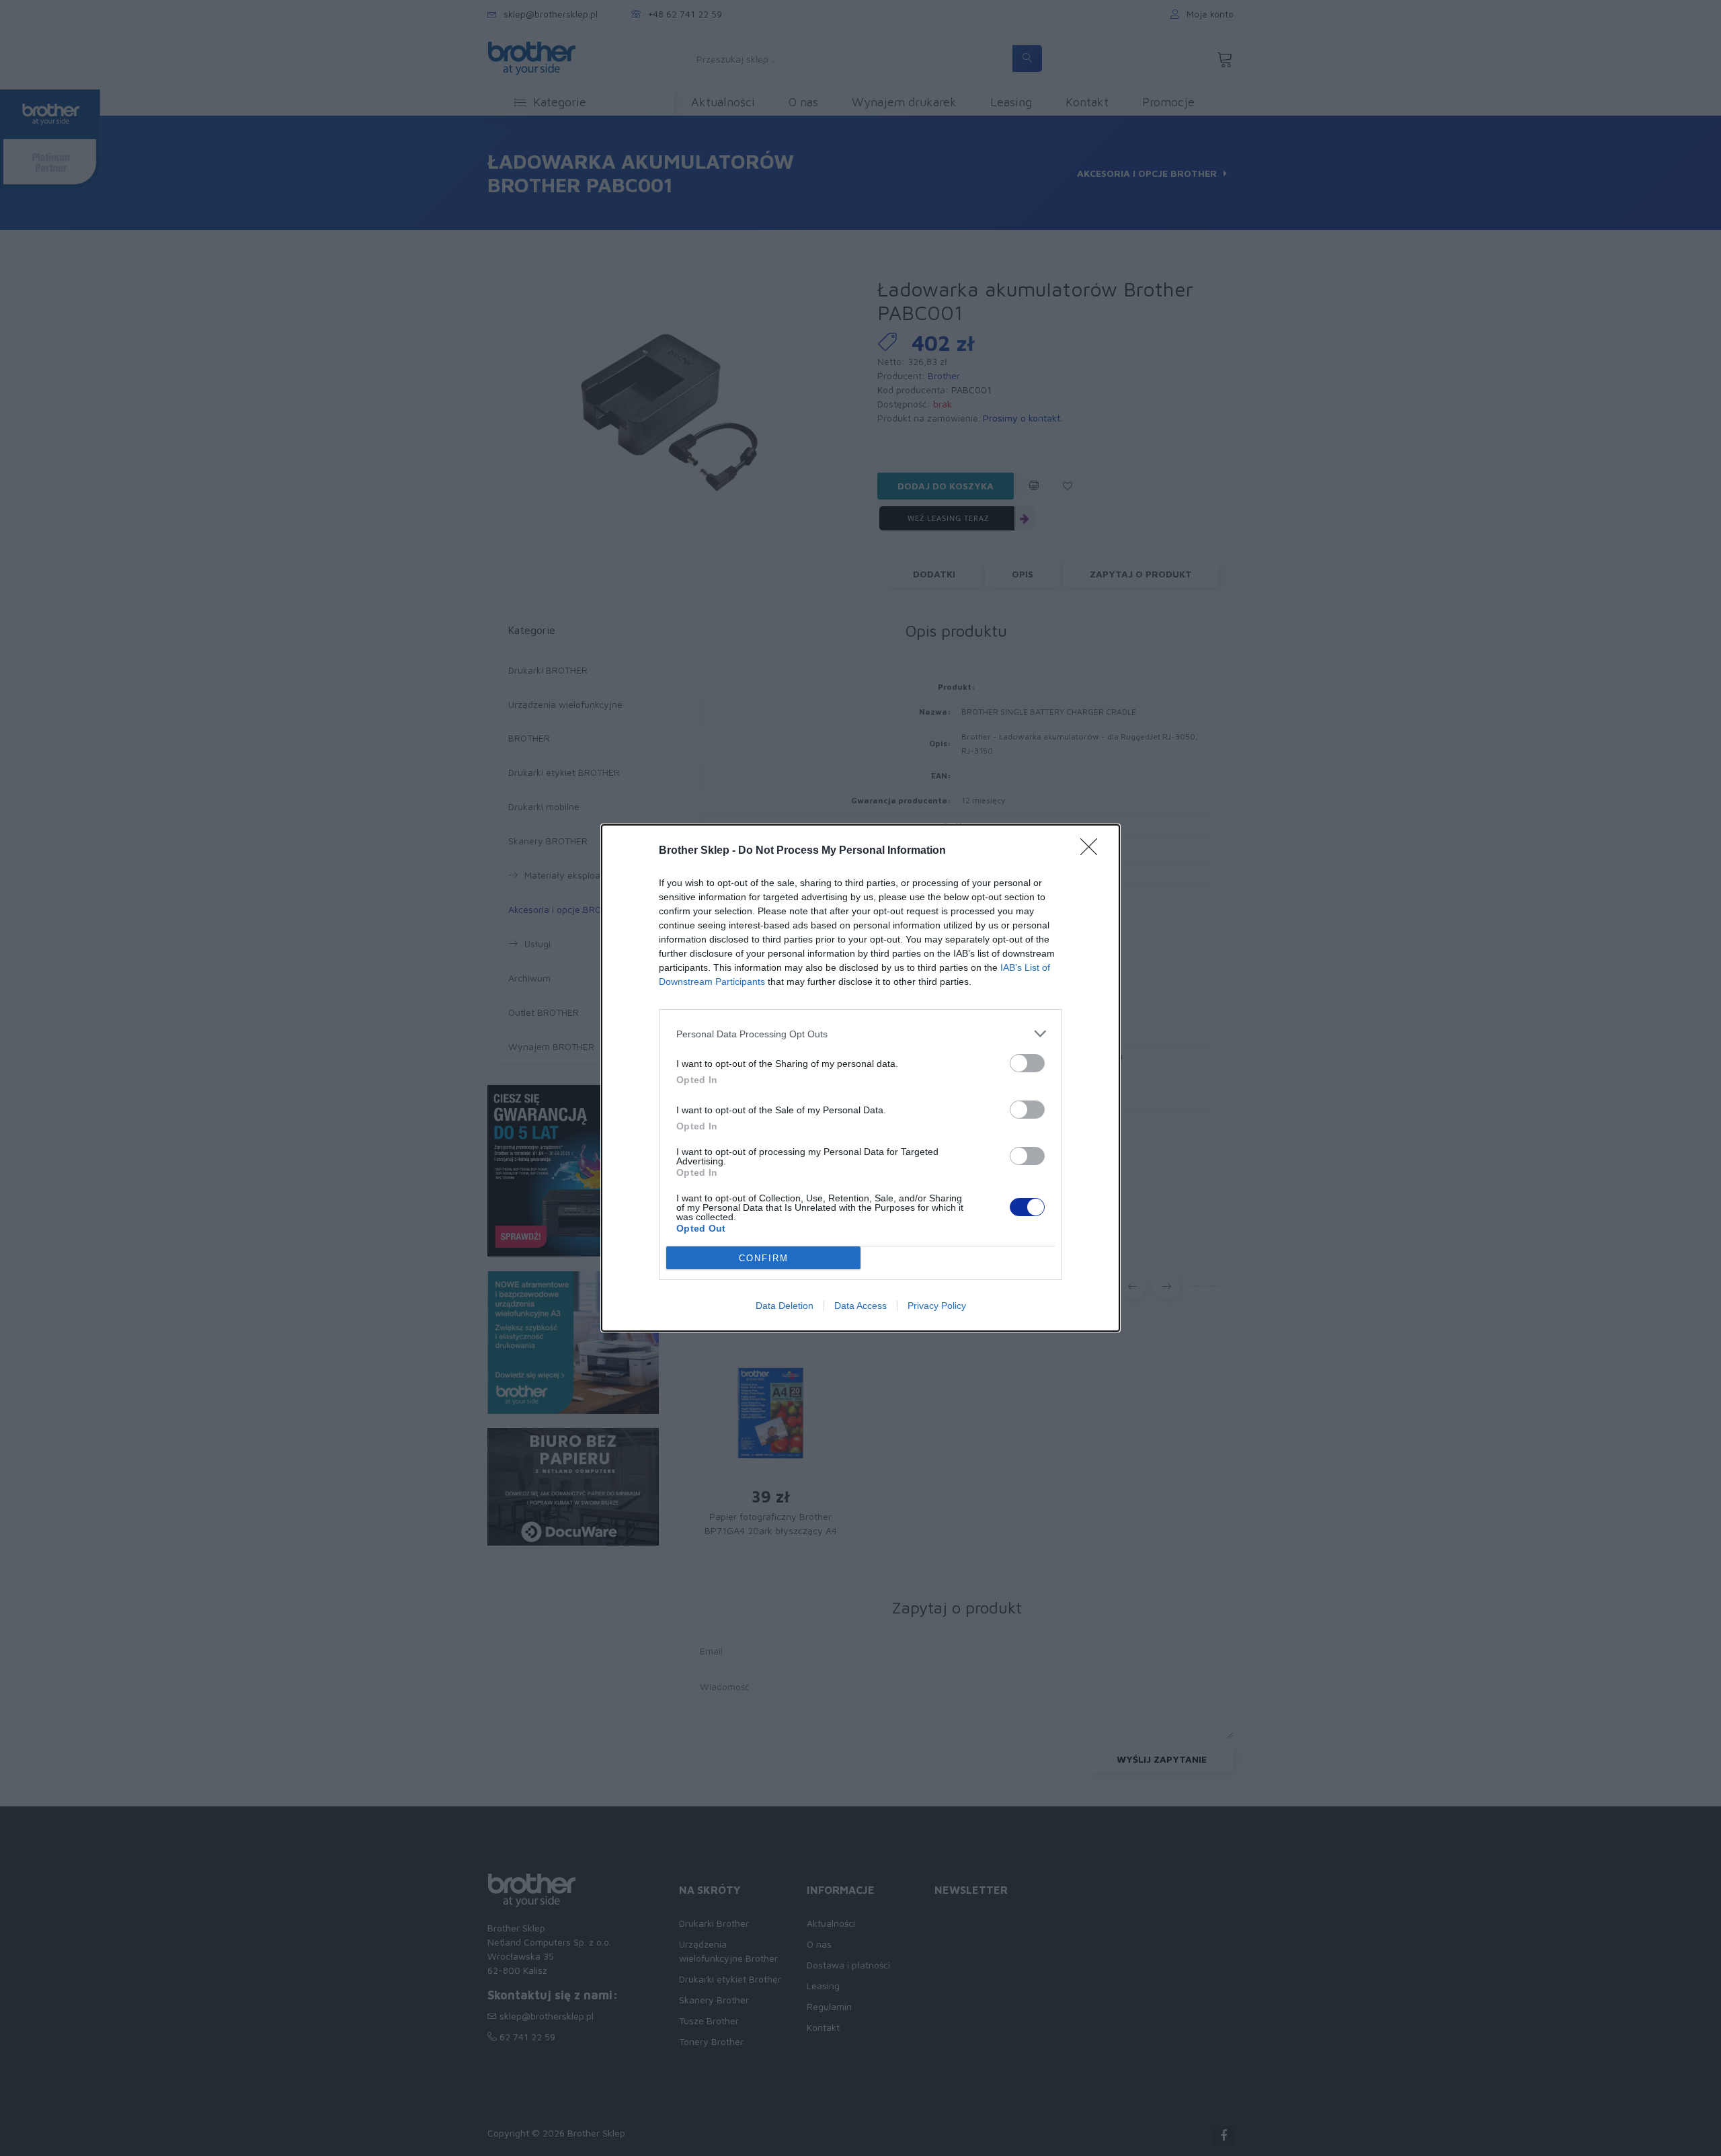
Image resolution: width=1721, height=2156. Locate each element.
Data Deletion (785, 1306)
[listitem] (860, 1034)
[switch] (1027, 1063)
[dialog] (860, 1078)
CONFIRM (764, 1258)
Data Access (860, 1306)
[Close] (1093, 851)
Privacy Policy (937, 1306)
